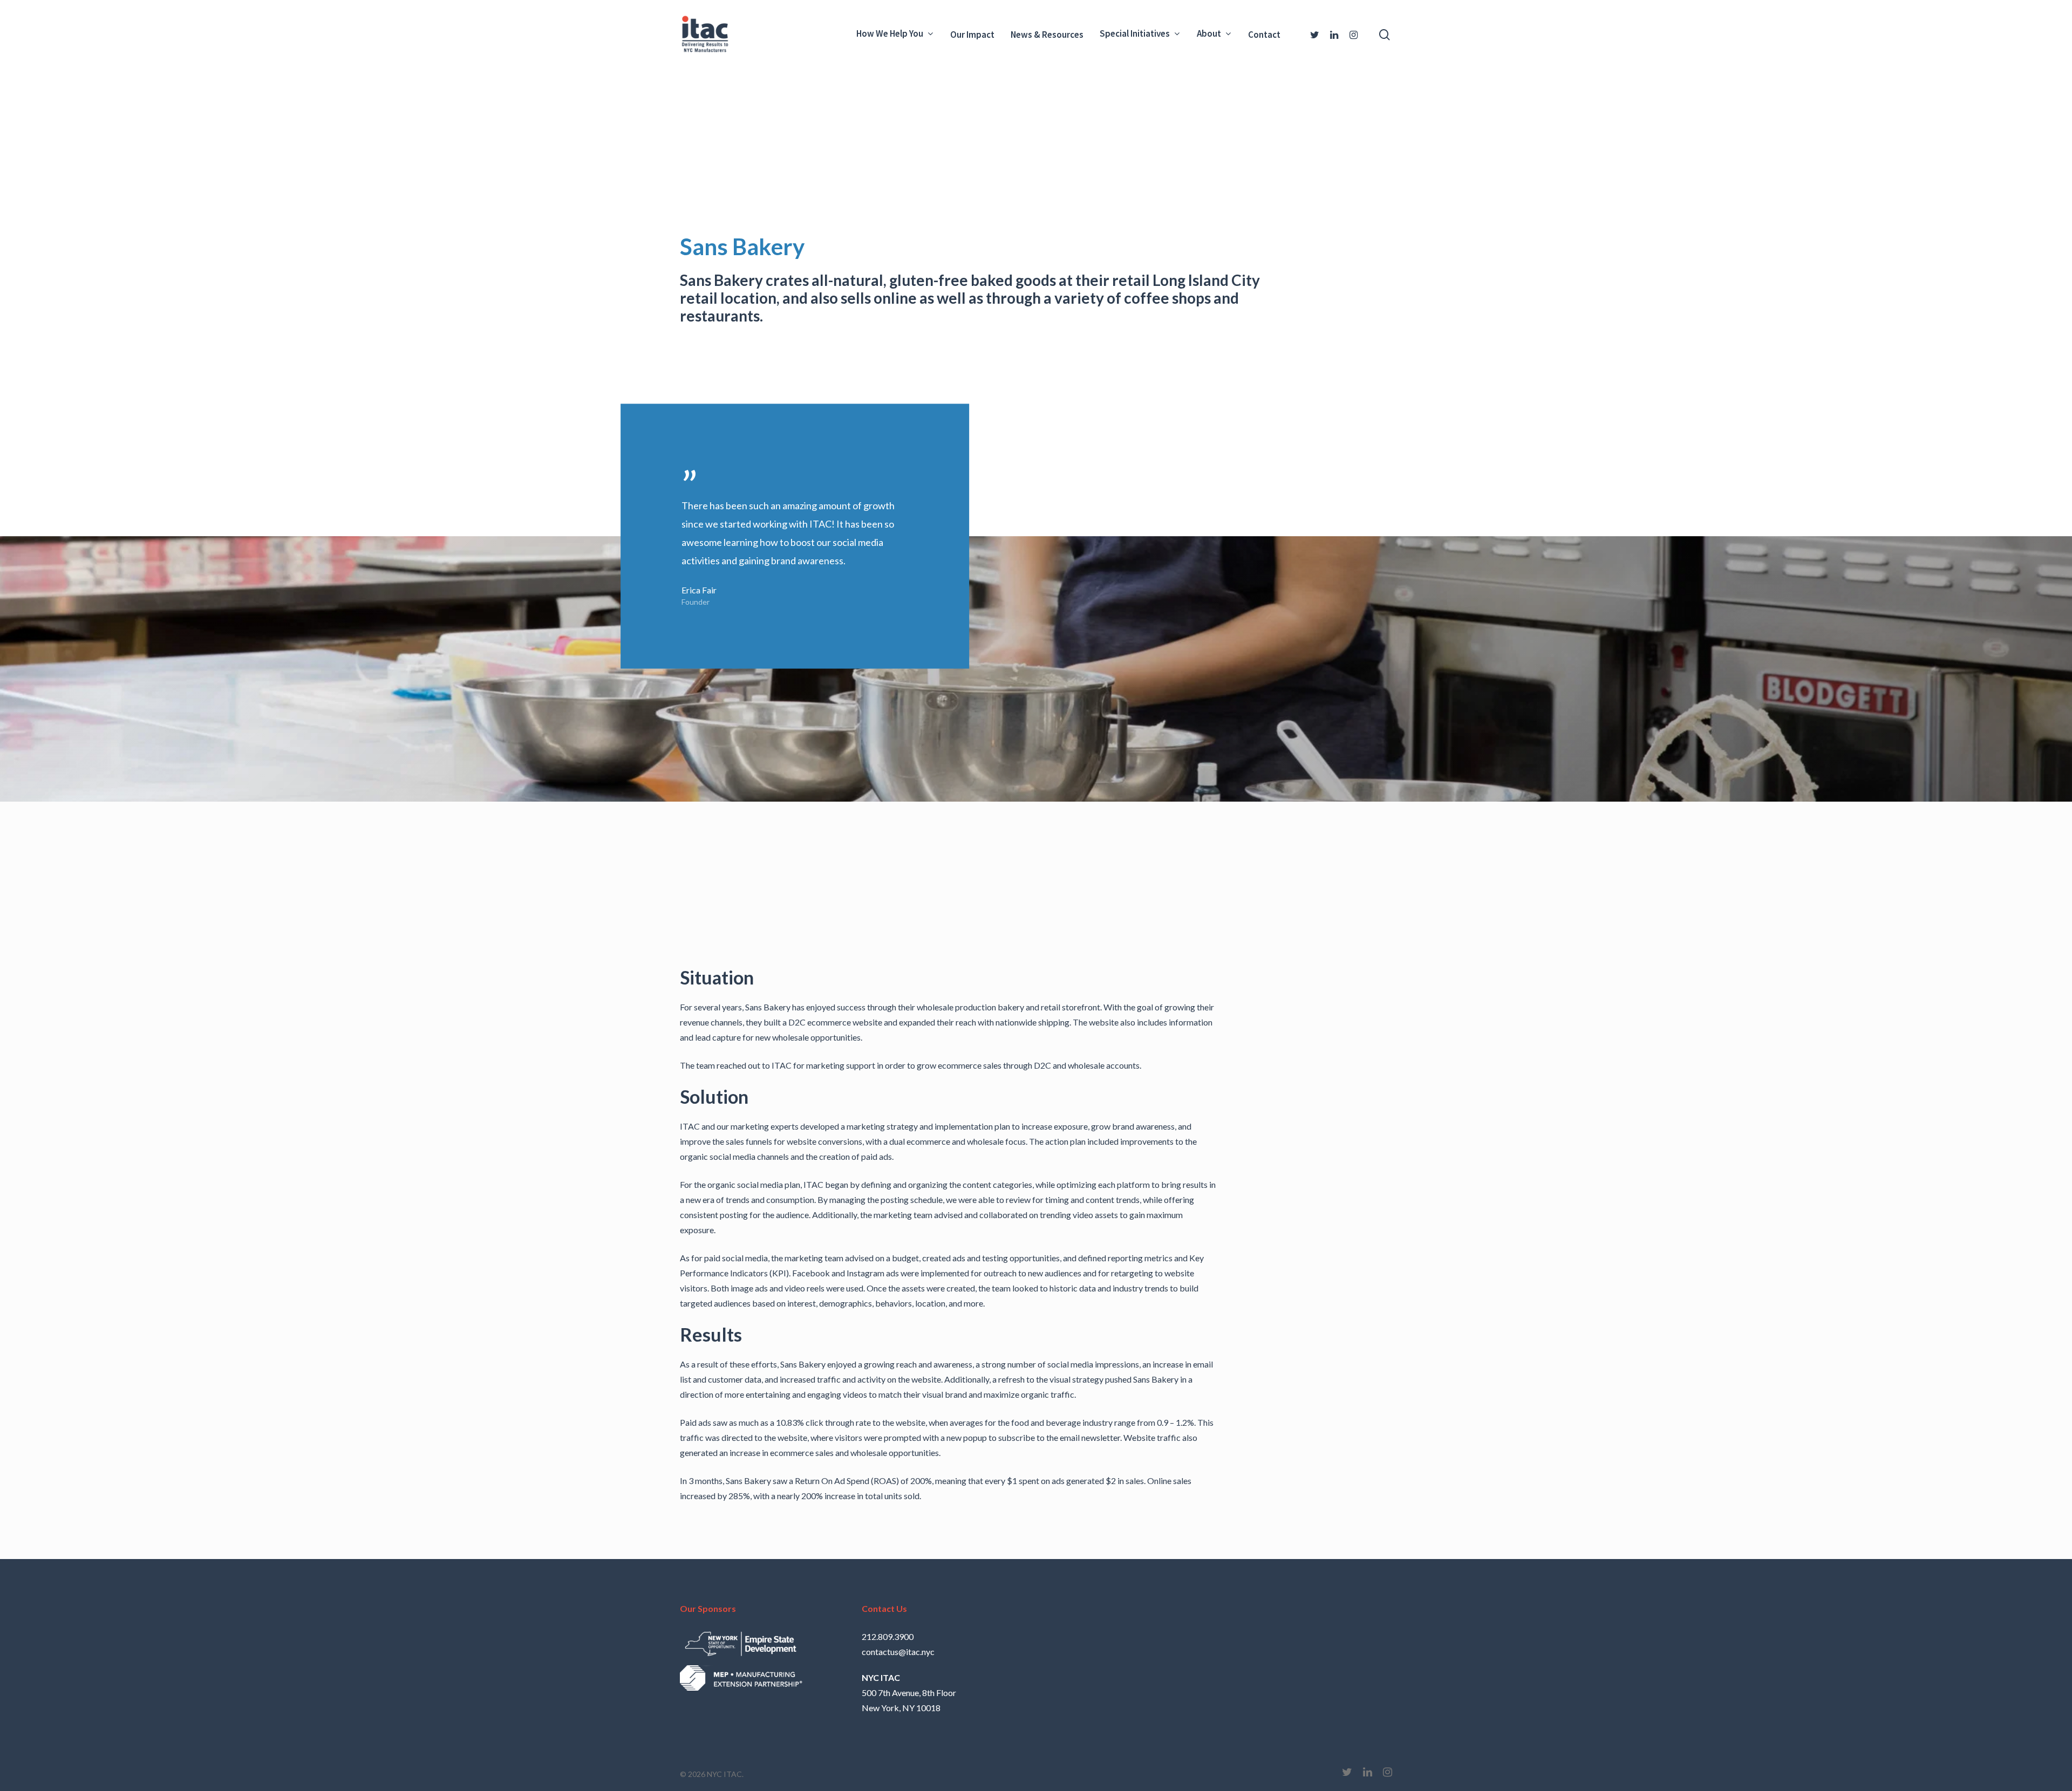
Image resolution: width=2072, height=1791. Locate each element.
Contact (1264, 35)
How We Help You (890, 34)
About (1209, 34)
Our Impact (972, 35)
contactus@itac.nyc (898, 1652)
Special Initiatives (1135, 34)
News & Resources (1047, 35)
